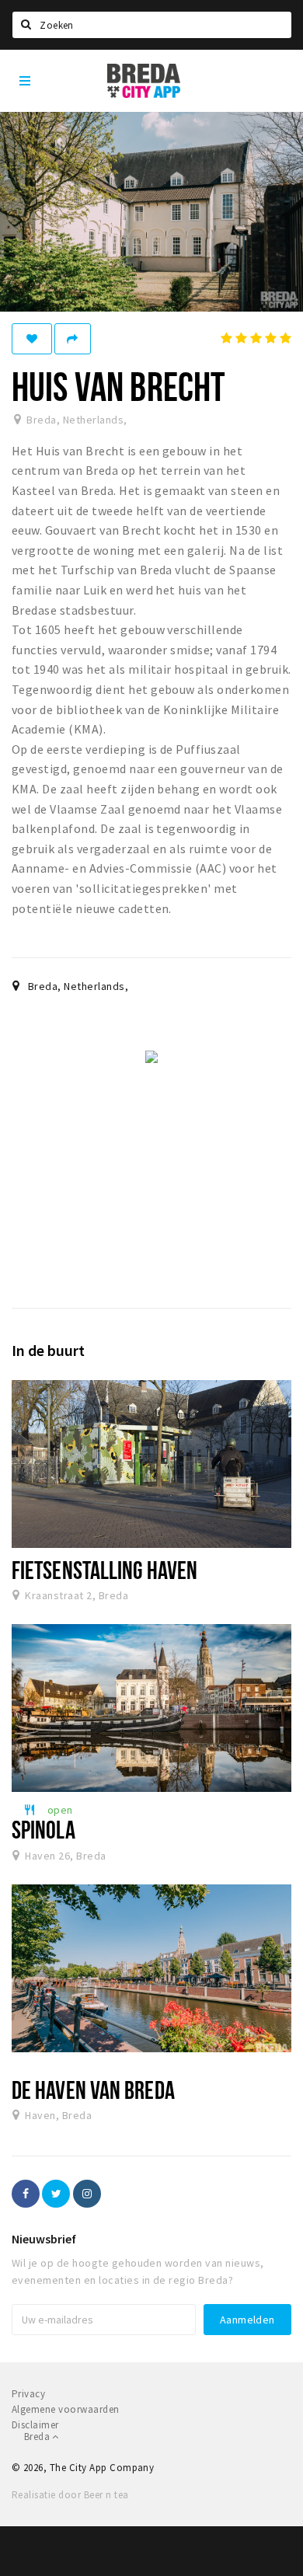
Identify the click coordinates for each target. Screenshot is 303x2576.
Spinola (44, 1829)
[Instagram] (87, 2194)
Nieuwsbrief (44, 2239)
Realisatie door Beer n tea (70, 2495)
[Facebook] (26, 2194)
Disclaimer (35, 2425)
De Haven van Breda (93, 2090)
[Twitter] (56, 2194)
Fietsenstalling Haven (104, 1570)
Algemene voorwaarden (66, 2409)
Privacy (28, 2394)
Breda (38, 2437)
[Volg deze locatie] (32, 339)
